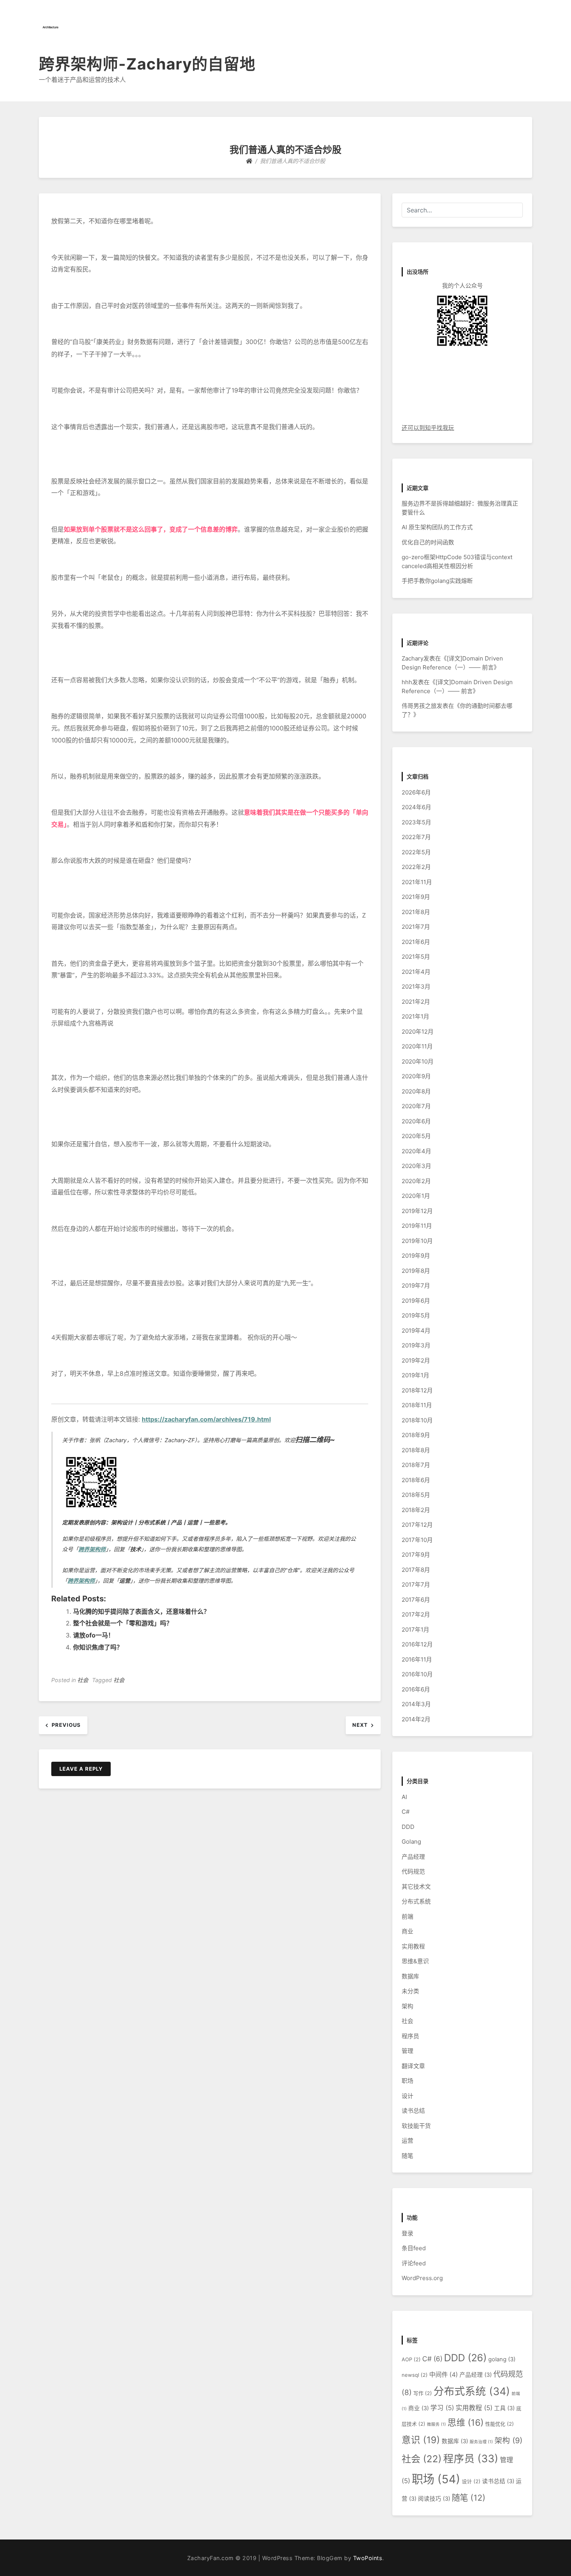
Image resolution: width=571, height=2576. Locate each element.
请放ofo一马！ (94, 1635)
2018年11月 (417, 1405)
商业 (407, 1931)
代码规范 (413, 1871)
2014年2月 (416, 1719)
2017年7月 (416, 1584)
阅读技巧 (434, 2499)
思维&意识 (415, 1961)
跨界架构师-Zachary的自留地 (147, 64)
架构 (407, 2006)
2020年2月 (416, 1181)
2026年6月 (416, 792)
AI (404, 1797)
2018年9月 (416, 1435)
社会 (83, 1680)
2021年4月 (416, 972)
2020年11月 (417, 1046)
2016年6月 (416, 1689)
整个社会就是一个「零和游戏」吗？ (123, 1623)
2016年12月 (417, 1644)
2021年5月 (416, 957)
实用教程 (413, 1946)
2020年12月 (418, 1032)
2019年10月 (417, 1241)
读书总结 (413, 2111)
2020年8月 (416, 1091)
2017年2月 (416, 1614)
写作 (423, 2393)
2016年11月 (417, 1659)
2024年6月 (416, 807)
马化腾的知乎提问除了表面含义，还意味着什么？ (141, 1611)
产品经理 (413, 1857)
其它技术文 (416, 1887)
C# (406, 1812)
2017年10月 (417, 1540)
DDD (408, 1827)
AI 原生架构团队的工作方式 (437, 527)
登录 (407, 2233)
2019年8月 (416, 1271)
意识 (421, 2440)
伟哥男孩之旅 (419, 706)
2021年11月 (417, 882)
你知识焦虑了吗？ (98, 1647)
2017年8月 (416, 1570)
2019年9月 (416, 1256)
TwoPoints (368, 2558)
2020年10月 (418, 1061)
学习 (442, 2408)
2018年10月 (417, 1420)
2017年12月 (417, 1525)
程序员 (410, 2036)
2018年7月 (416, 1465)
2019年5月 (416, 1315)
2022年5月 (416, 852)
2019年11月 (417, 1226)
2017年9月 (416, 1555)
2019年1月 (415, 1375)
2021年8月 (416, 912)
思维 (466, 2422)
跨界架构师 (92, 1549)
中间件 (444, 2375)
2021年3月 (416, 986)
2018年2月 (416, 1510)
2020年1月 (416, 1196)
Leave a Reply (81, 1769)
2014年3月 (416, 1704)
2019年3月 (416, 1345)
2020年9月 (416, 1076)
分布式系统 (416, 1901)
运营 (407, 2141)
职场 (407, 2081)
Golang (411, 1842)
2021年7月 (416, 927)
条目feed (414, 2248)
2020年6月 (416, 1121)
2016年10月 (417, 1674)
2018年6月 (416, 1480)
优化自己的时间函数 (428, 542)
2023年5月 (416, 822)
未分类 (410, 1991)
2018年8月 (416, 1450)
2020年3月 (416, 1166)
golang (502, 2359)
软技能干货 (416, 2126)
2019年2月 (416, 1360)
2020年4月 (416, 1151)
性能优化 (500, 2424)
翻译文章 (413, 2066)
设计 (407, 2096)
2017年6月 (416, 1600)
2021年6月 (416, 942)
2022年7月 (416, 837)
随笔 (407, 2156)
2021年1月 (415, 1016)
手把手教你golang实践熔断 (437, 581)
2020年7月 (416, 1106)
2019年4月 (416, 1331)
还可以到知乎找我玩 (428, 428)
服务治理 (481, 2442)
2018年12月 (417, 1390)
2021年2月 (416, 1002)
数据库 (410, 1976)
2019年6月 (416, 1301)
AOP (411, 2359)
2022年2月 (416, 867)
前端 (407, 1916)
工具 (504, 2408)
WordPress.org (422, 2278)
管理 (407, 2051)
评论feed (414, 2263)
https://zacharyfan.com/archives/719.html (206, 1419)
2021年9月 (416, 897)
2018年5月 (416, 1495)
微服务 (436, 2424)
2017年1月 (415, 1630)
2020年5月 (416, 1136)
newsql (415, 2375)
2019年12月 (417, 1211)
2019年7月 (416, 1285)
